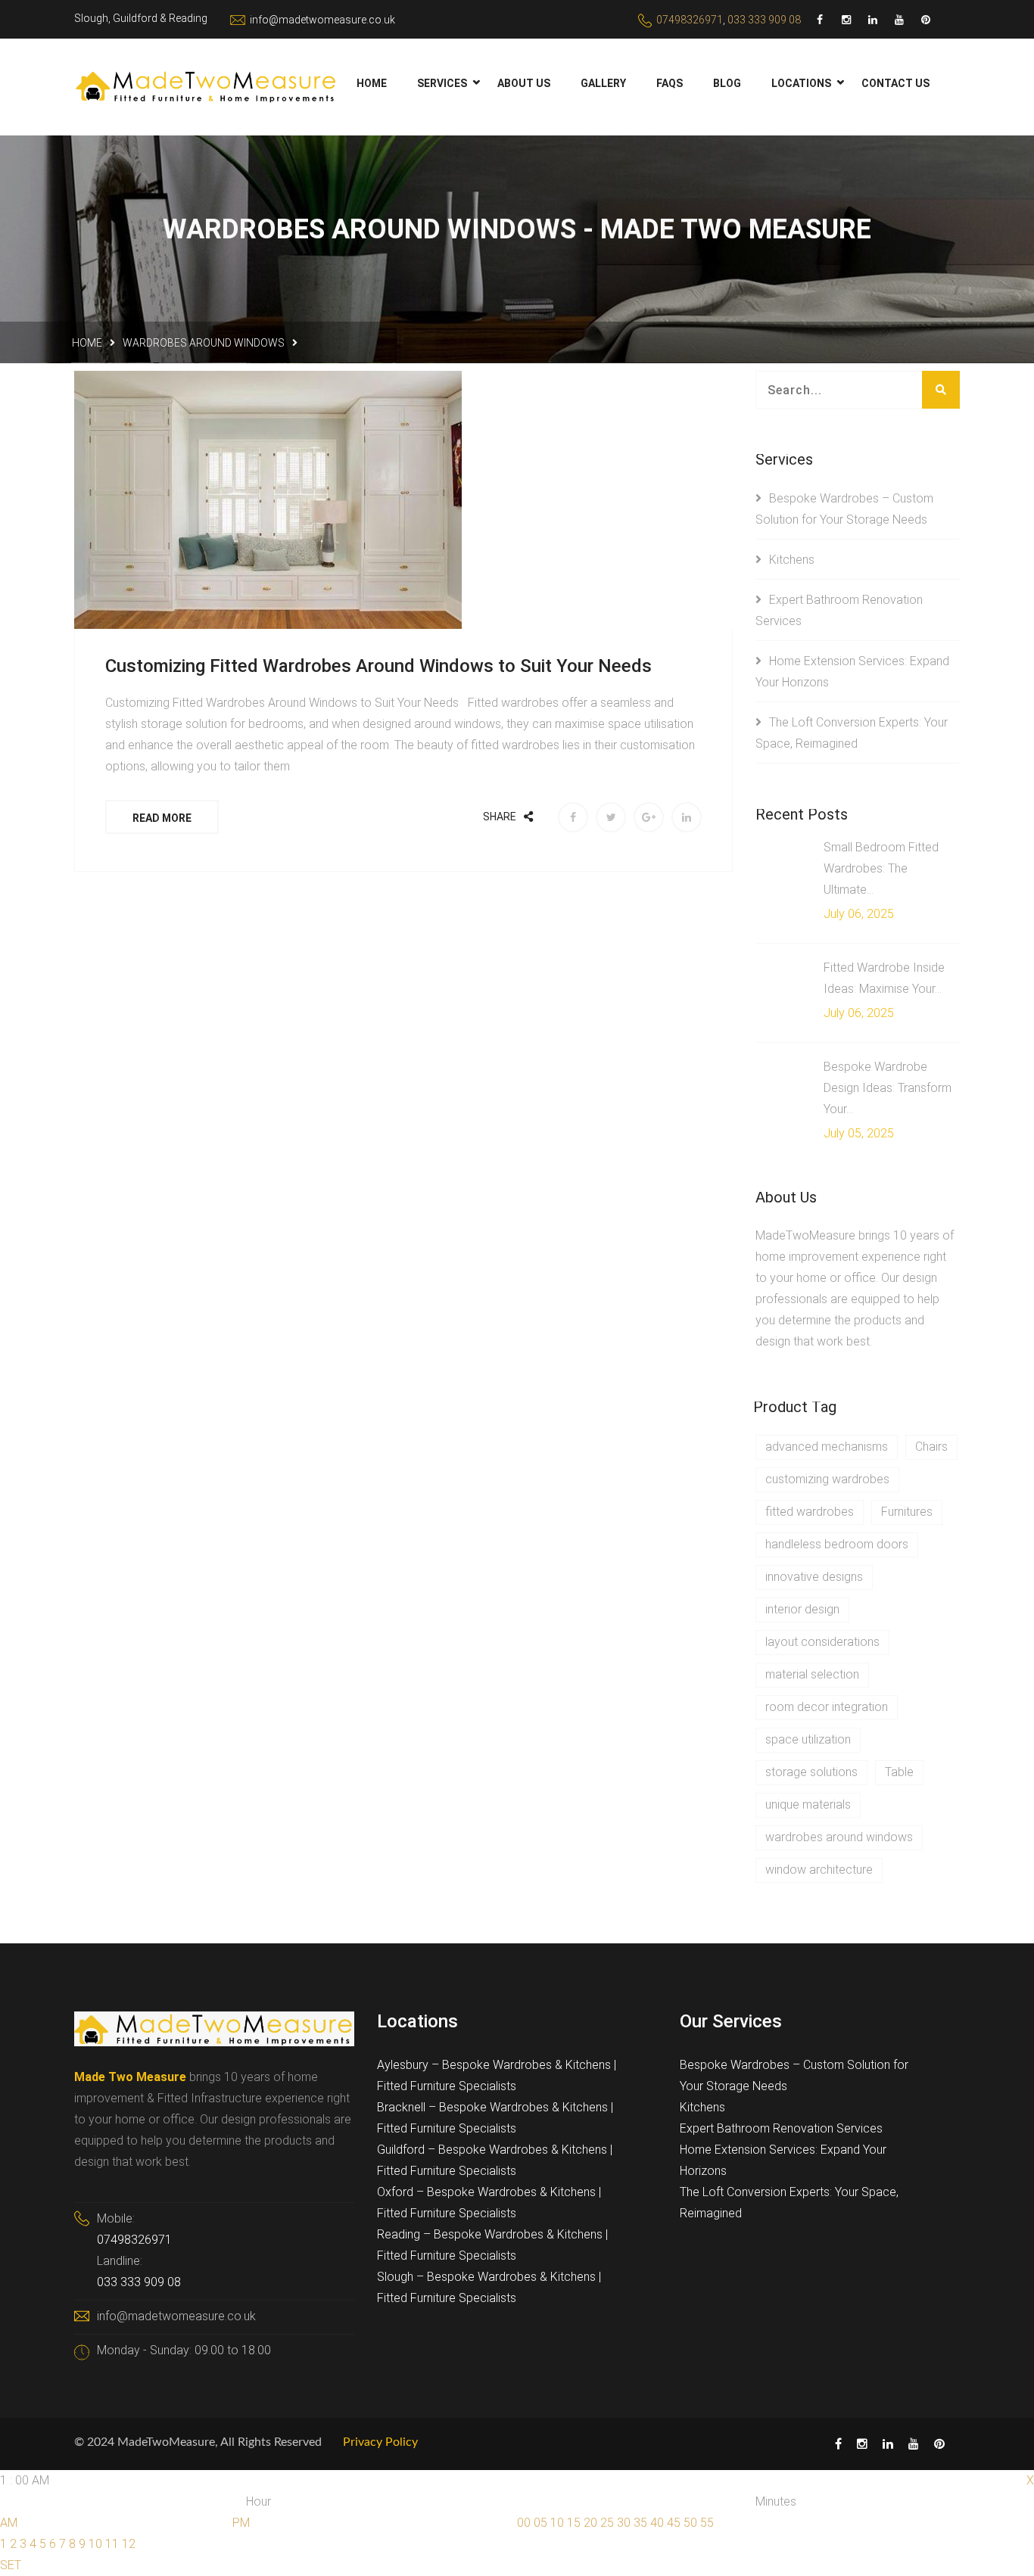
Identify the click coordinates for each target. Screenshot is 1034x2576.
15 (574, 2523)
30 (624, 2523)
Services (442, 83)
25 (607, 2523)
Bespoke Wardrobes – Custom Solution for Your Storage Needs (794, 2075)
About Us (524, 83)
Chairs (931, 1447)
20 (590, 2523)
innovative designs (814, 1577)
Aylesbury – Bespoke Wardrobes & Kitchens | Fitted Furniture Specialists (497, 2075)
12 (129, 2544)
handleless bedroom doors (837, 1544)
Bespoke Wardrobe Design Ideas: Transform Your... (888, 1088)
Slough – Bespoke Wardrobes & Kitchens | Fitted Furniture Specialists (489, 2287)
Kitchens (792, 560)
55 (707, 2523)
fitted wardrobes (810, 1512)
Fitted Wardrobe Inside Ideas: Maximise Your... (884, 978)
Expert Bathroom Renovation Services (781, 2128)
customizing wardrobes (827, 1479)
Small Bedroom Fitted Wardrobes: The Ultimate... (881, 868)
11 (112, 2544)
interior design (802, 1609)
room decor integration (827, 1707)
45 (674, 2523)
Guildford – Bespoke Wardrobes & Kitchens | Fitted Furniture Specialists (495, 2160)
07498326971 (690, 20)
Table (899, 1772)
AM (9, 2523)
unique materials (808, 1804)
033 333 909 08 (764, 20)
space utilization (808, 1739)
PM (241, 2523)
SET (11, 2565)
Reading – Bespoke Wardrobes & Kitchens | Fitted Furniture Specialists (492, 2245)
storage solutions (811, 1772)
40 (657, 2523)
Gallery (603, 83)
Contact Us (895, 83)
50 (690, 2523)
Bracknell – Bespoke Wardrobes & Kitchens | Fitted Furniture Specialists (495, 2118)
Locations (801, 83)
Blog (727, 83)
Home (372, 83)
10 (95, 2544)
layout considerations (822, 1642)
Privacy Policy (380, 2442)
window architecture (819, 1870)
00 (524, 2523)
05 (540, 2523)
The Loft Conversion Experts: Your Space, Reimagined (789, 2203)
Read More (162, 818)
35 (640, 2523)
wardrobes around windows (204, 343)
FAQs (670, 83)
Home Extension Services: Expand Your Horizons (783, 2160)
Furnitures (907, 1512)
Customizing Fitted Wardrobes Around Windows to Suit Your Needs (378, 666)
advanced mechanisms (827, 1447)
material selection (812, 1674)
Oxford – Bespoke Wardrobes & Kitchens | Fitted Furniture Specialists (489, 2203)
